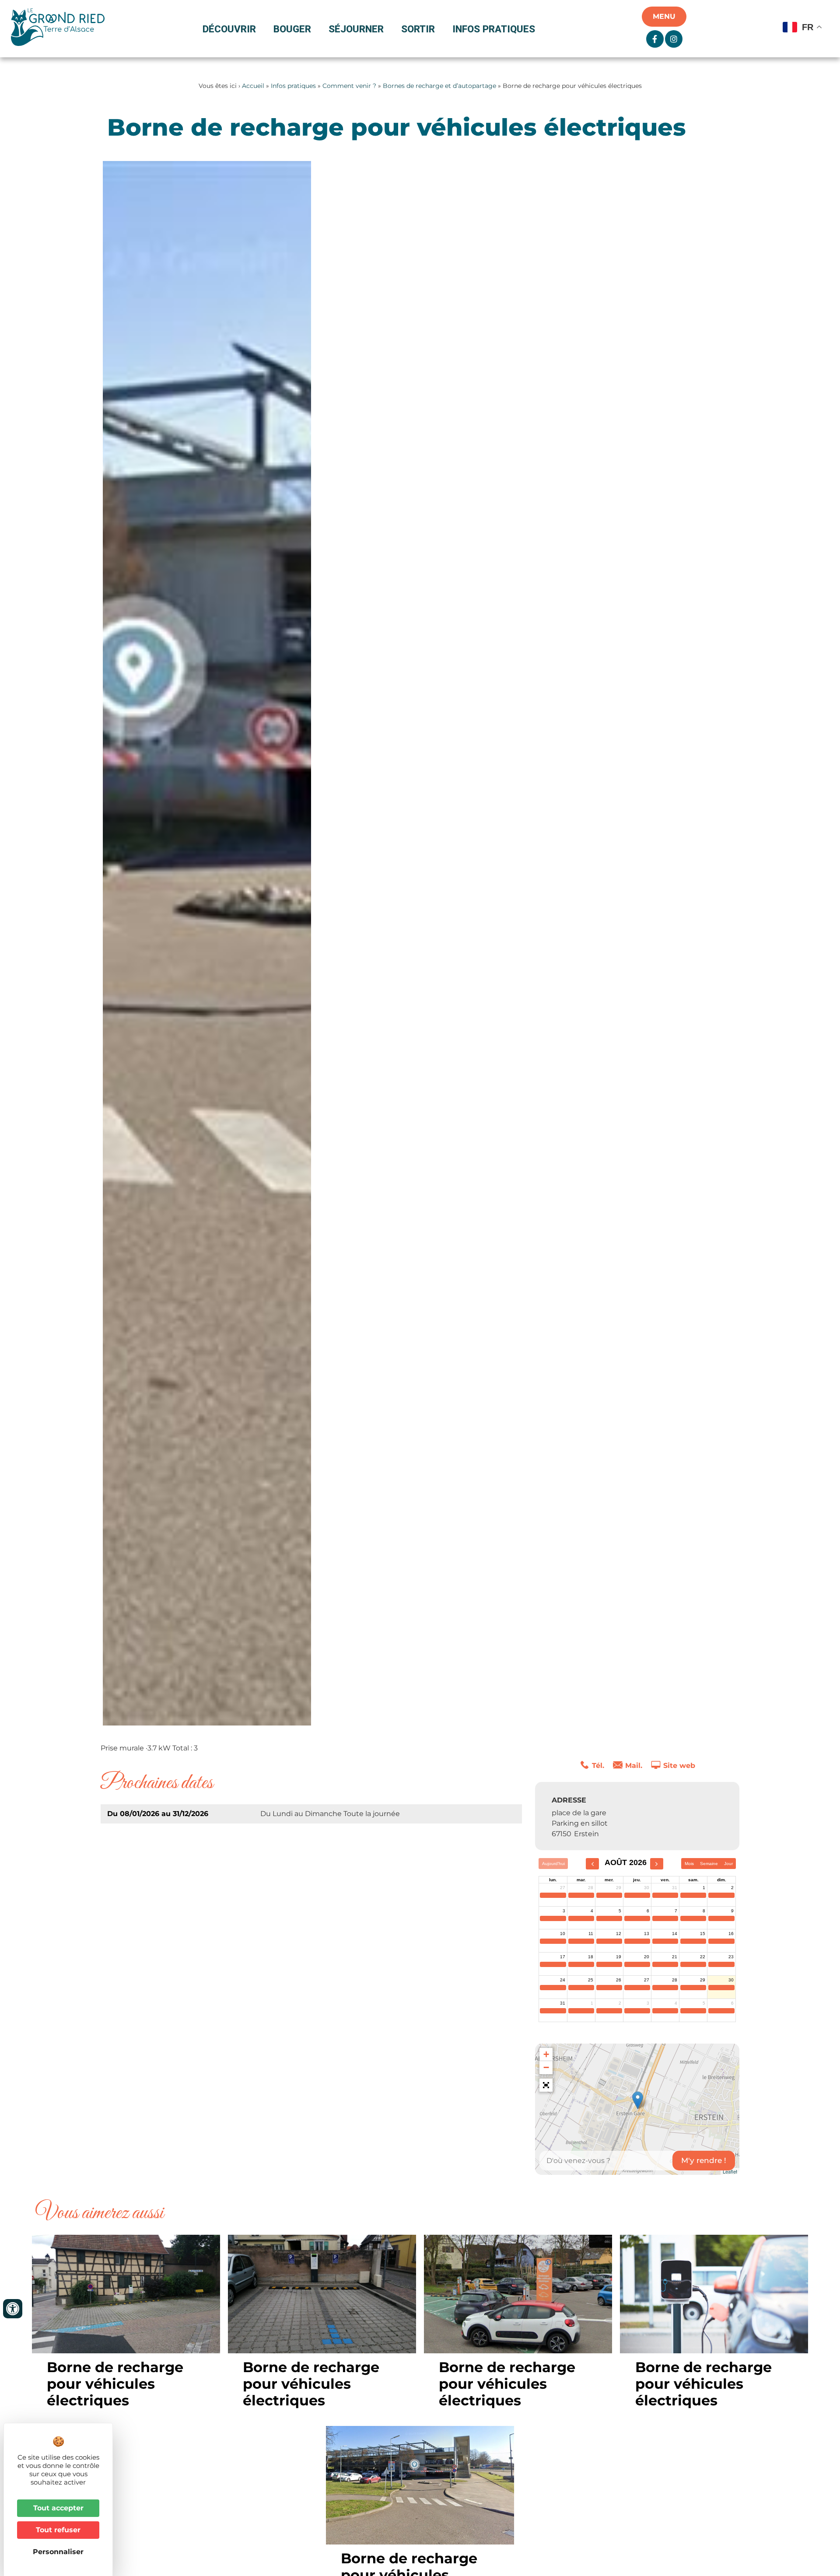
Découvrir (229, 29)
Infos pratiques (494, 29)
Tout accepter (58, 2508)
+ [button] (546, 2054)
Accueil (253, 86)
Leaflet (730, 2171)
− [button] (546, 2067)
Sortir (418, 29)
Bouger (292, 29)
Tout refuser (58, 2530)
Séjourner (356, 29)
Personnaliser (58, 2552)
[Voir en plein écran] (546, 2085)
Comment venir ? (349, 86)
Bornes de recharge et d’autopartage (439, 86)
